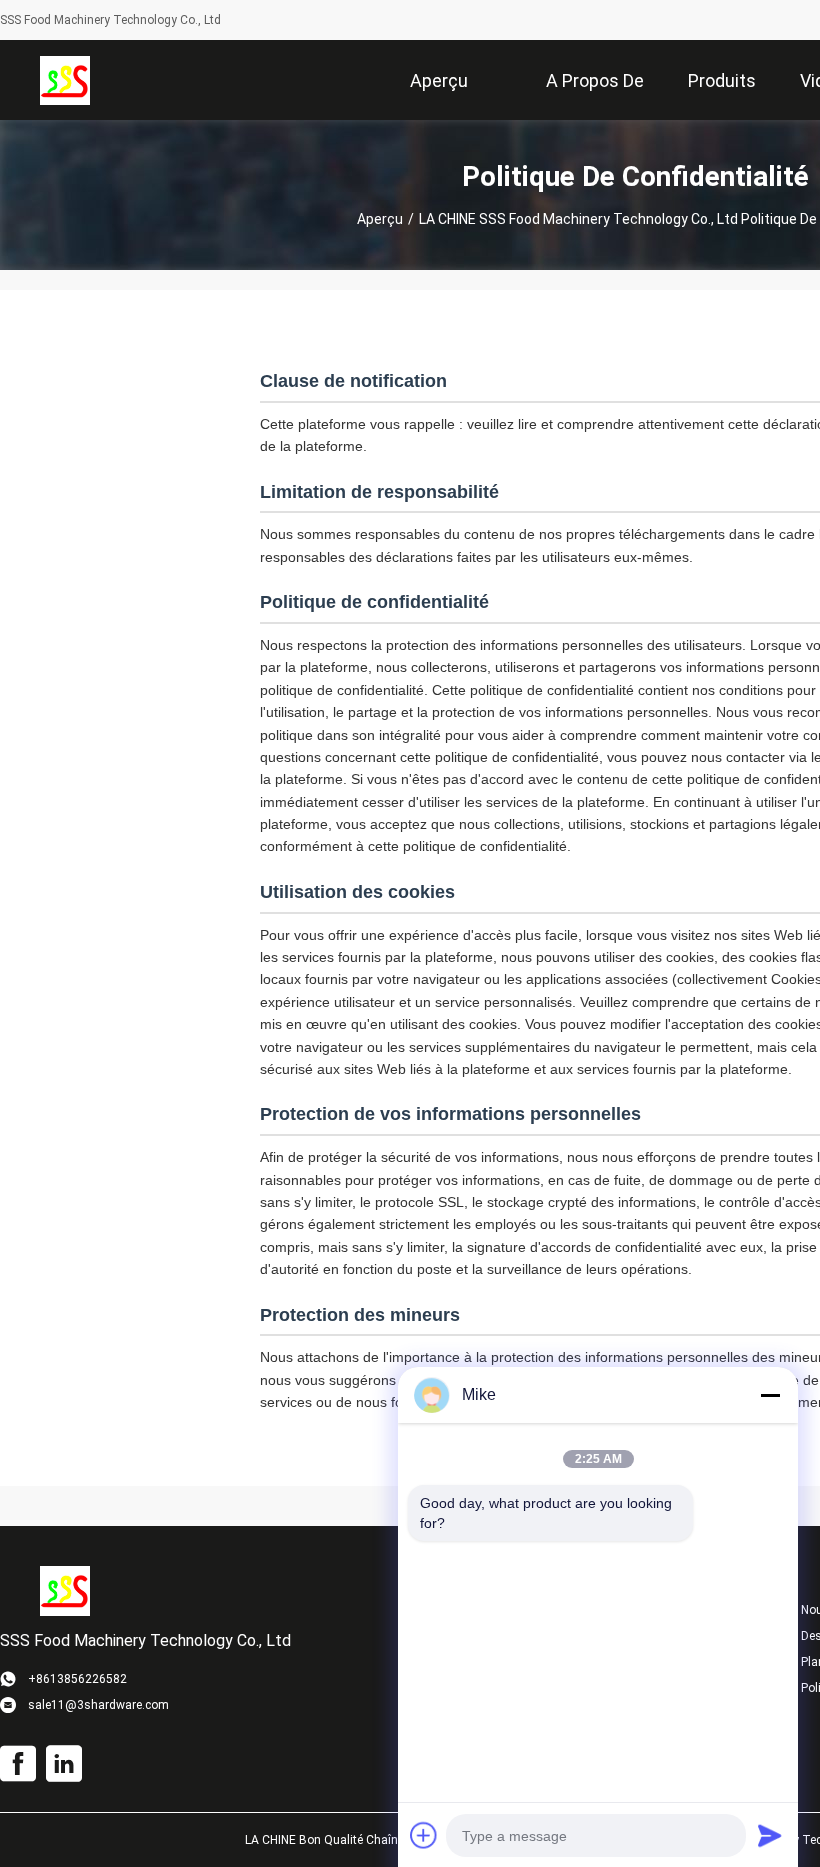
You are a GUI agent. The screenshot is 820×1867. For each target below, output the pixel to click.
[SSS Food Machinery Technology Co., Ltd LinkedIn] (64, 1764)
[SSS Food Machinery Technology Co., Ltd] (65, 80)
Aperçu (380, 219)
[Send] (770, 1835)
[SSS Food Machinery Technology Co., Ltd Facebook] (18, 1764)
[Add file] (424, 1835)
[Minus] (770, 1395)
